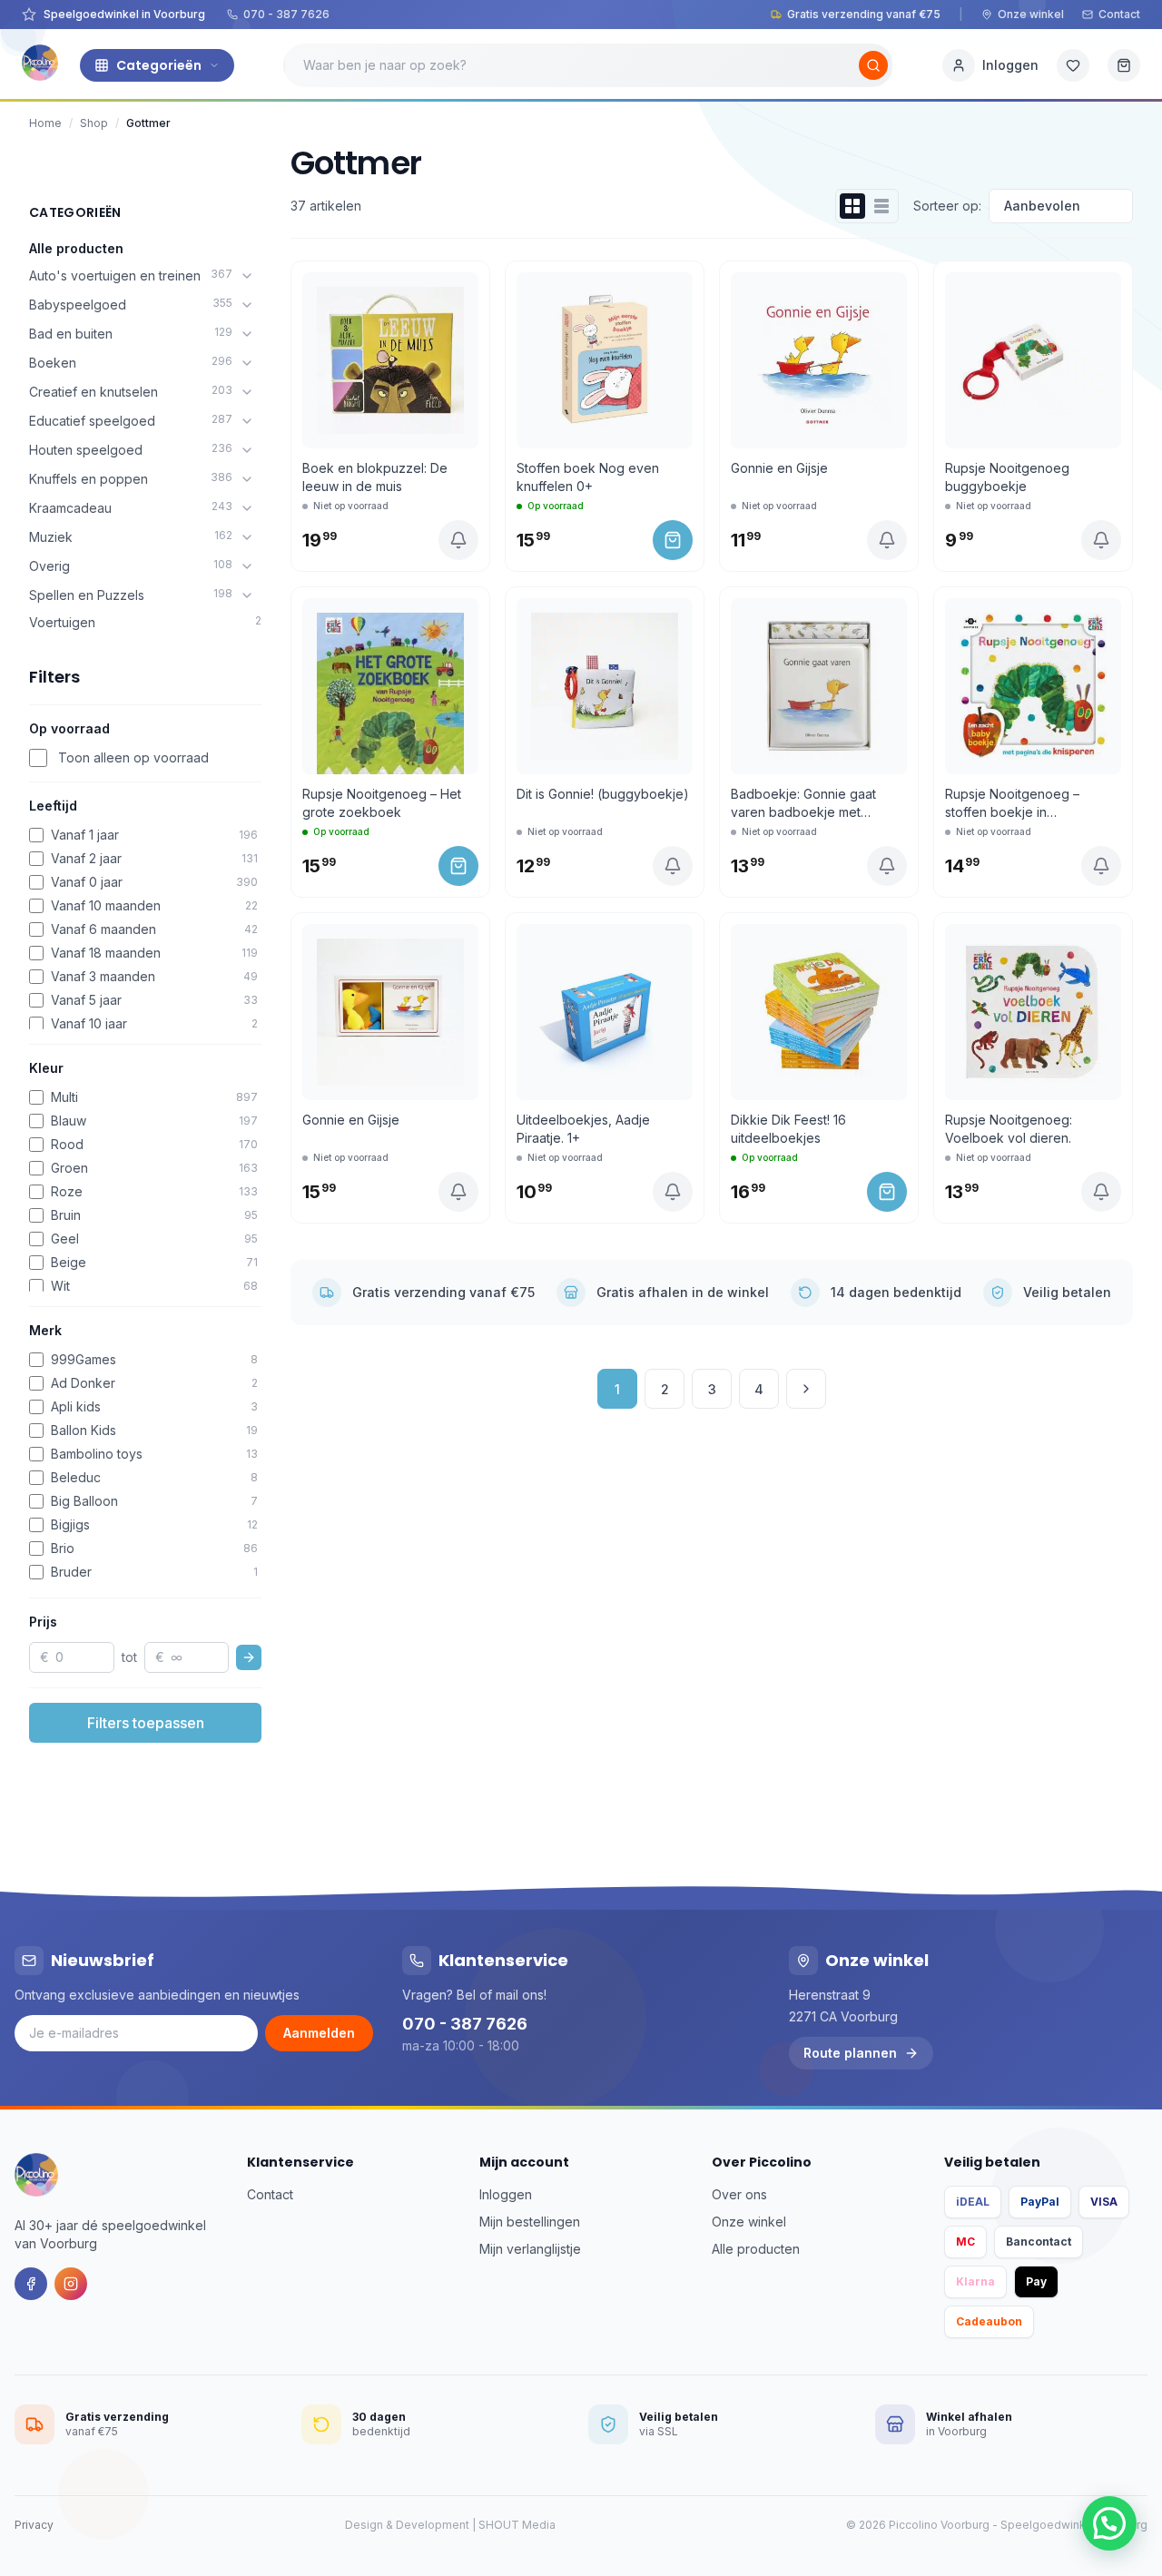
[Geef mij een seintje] (458, 540)
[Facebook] (31, 2284)
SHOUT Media (517, 2525)
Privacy (34, 2525)
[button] (1109, 2523)
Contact (1119, 14)
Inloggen (506, 2194)
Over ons (739, 2194)
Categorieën (159, 65)
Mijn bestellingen (530, 2222)
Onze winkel (1031, 14)
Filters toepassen (146, 1723)
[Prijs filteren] (249, 1657)
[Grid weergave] (852, 206)
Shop (94, 123)
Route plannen (850, 2053)
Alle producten (76, 248)
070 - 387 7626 (286, 14)
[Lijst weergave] (881, 206)
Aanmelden (319, 2033)
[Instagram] (71, 2284)
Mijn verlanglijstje (530, 2249)
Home (45, 123)
